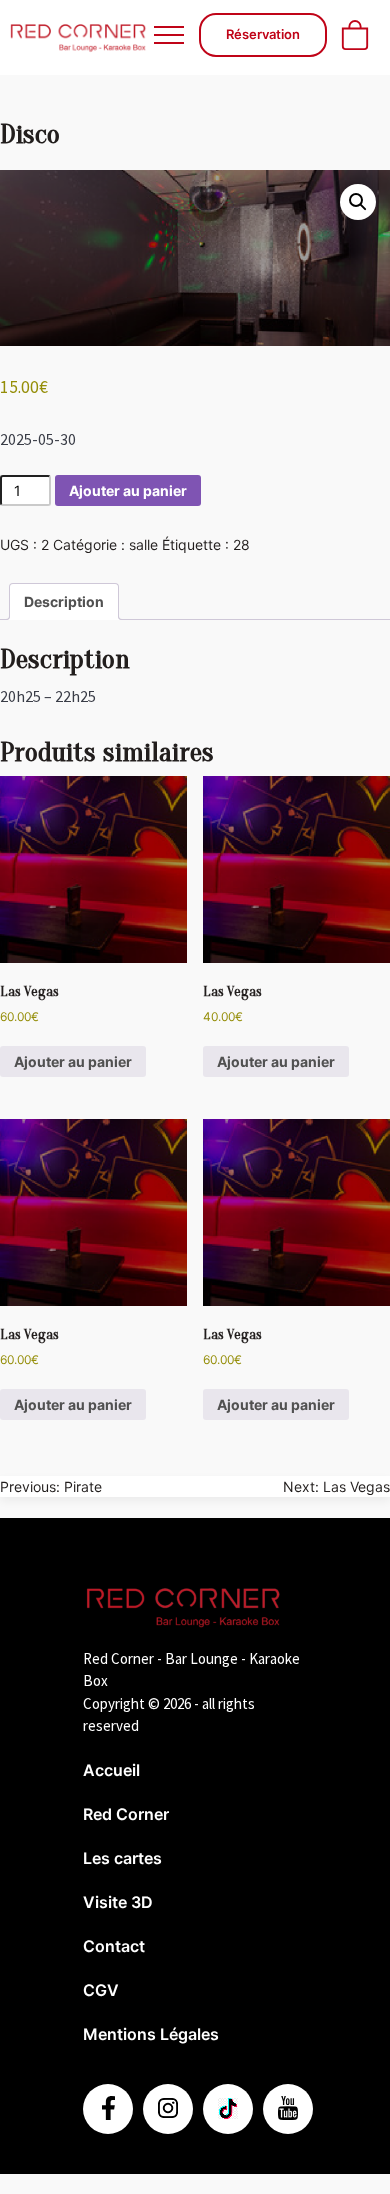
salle (143, 544)
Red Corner (126, 1814)
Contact (114, 1946)
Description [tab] (64, 601)
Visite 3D (118, 1902)
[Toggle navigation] (168, 34)
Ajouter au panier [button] (73, 1061)
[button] (358, 202)
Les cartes (122, 1858)
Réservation (263, 34)
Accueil (111, 1770)
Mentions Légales (151, 2034)
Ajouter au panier (128, 490)
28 (241, 544)
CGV (101, 1990)
